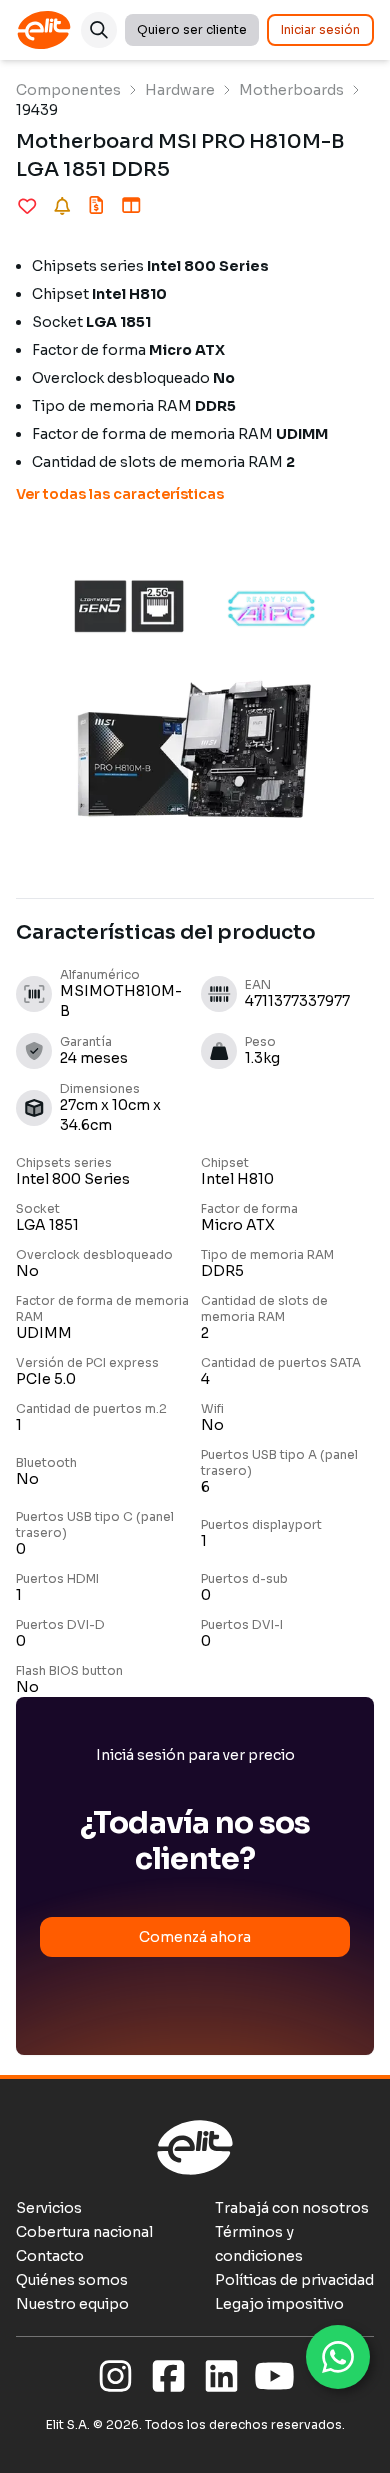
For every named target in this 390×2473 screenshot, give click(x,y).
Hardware (180, 90)
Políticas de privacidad (294, 2280)
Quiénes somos (72, 2280)
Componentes (68, 90)
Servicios (49, 2208)
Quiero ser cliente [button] (192, 29)
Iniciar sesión (320, 29)
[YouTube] (274, 2377)
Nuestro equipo (72, 2304)
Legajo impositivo (279, 2304)
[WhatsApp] (338, 2357)
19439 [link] (37, 110)
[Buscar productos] (99, 30)
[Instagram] (115, 2377)
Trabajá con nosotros (292, 2208)
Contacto (50, 2256)
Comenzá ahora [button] (195, 1937)
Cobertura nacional (84, 2232)
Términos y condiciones (259, 2244)
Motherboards (291, 90)
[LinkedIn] (221, 2377)
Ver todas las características (120, 494)
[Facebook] (168, 2377)
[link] (68, 90)
